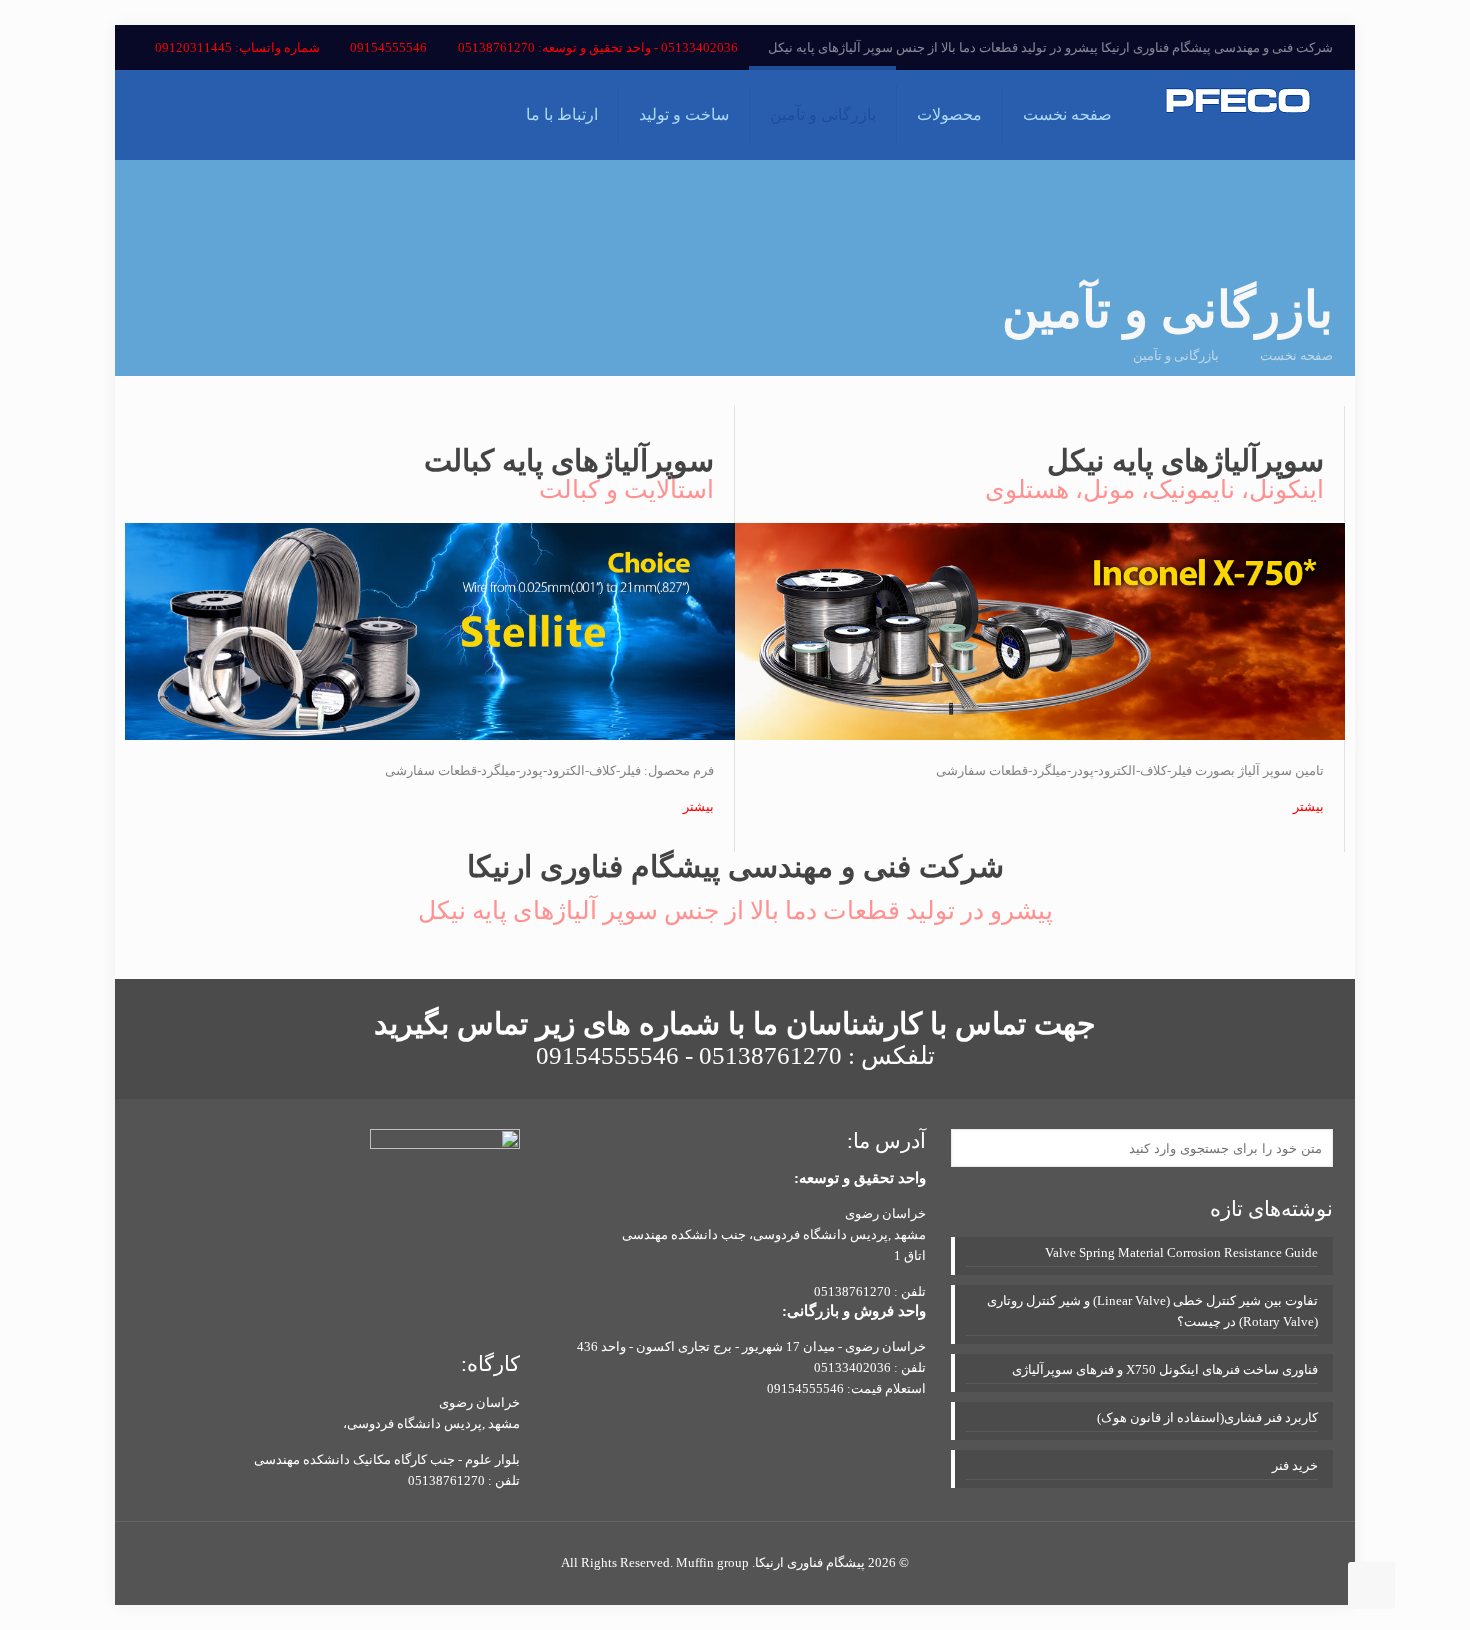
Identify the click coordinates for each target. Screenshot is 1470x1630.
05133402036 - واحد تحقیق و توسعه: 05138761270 (598, 47)
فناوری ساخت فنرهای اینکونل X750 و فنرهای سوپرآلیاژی (1165, 1369)
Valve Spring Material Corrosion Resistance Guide (1181, 1252)
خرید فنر (1295, 1465)
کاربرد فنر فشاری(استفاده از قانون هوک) (1207, 1417)
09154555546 (388, 47)
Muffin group (712, 1562)
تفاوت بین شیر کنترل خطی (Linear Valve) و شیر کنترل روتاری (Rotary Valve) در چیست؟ (1152, 1311)
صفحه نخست (1296, 355)
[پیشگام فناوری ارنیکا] (1237, 115)
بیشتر (1308, 806)
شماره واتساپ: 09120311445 (237, 47)
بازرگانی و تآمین (1176, 355)
